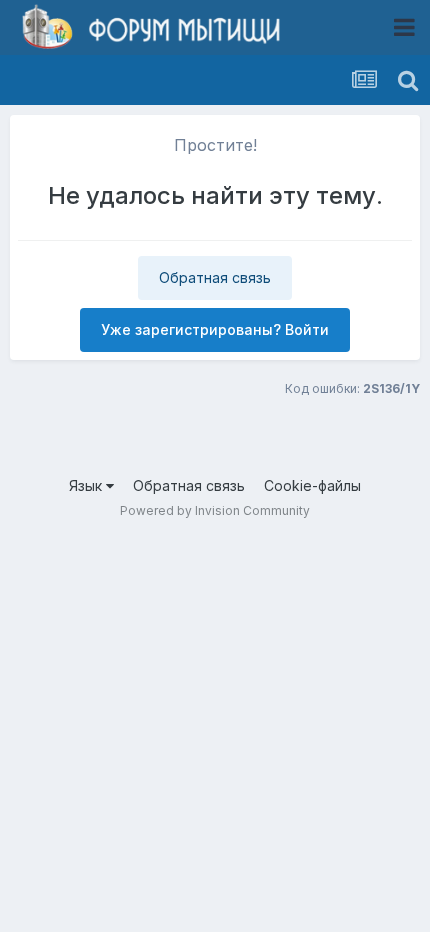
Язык (87, 485)
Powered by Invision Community (215, 510)
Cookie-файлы (312, 485)
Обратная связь (215, 277)
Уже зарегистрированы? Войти (215, 329)
